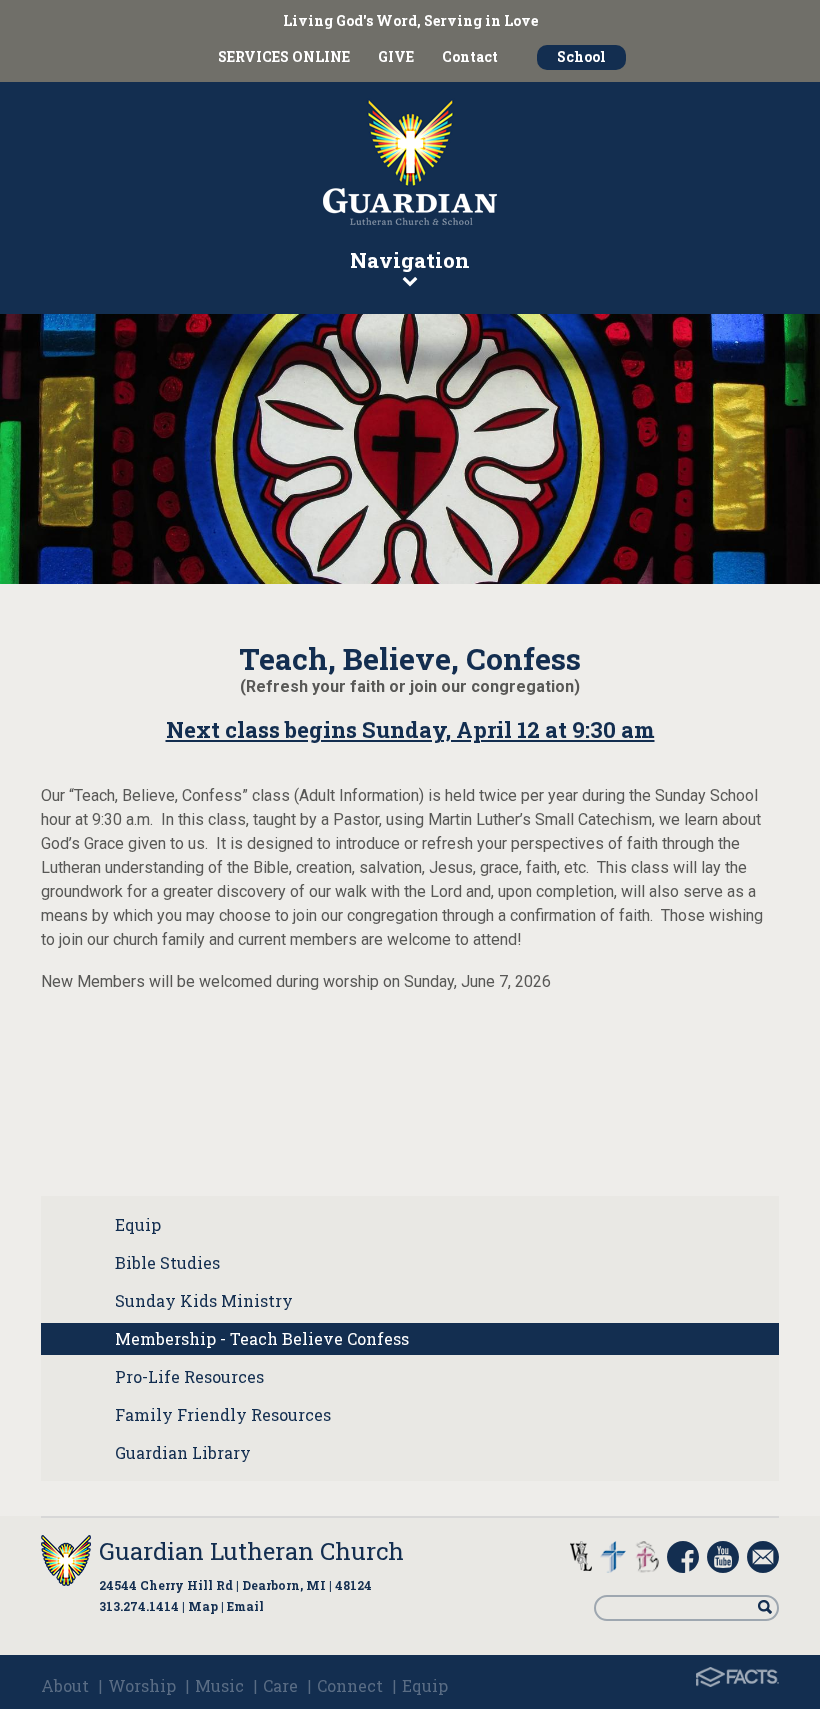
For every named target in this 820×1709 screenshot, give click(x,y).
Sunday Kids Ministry (204, 1300)
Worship (142, 1685)
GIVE (396, 56)
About (65, 1685)
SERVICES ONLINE (284, 56)
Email (245, 1606)
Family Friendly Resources (223, 1414)
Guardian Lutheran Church (251, 1551)
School (581, 56)
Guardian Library (183, 1452)
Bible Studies (167, 1262)
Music (219, 1685)
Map (203, 1606)
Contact (470, 56)
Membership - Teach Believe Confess (262, 1338)
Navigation (410, 260)
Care (280, 1685)
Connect (350, 1685)
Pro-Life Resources (189, 1376)
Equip (138, 1224)
